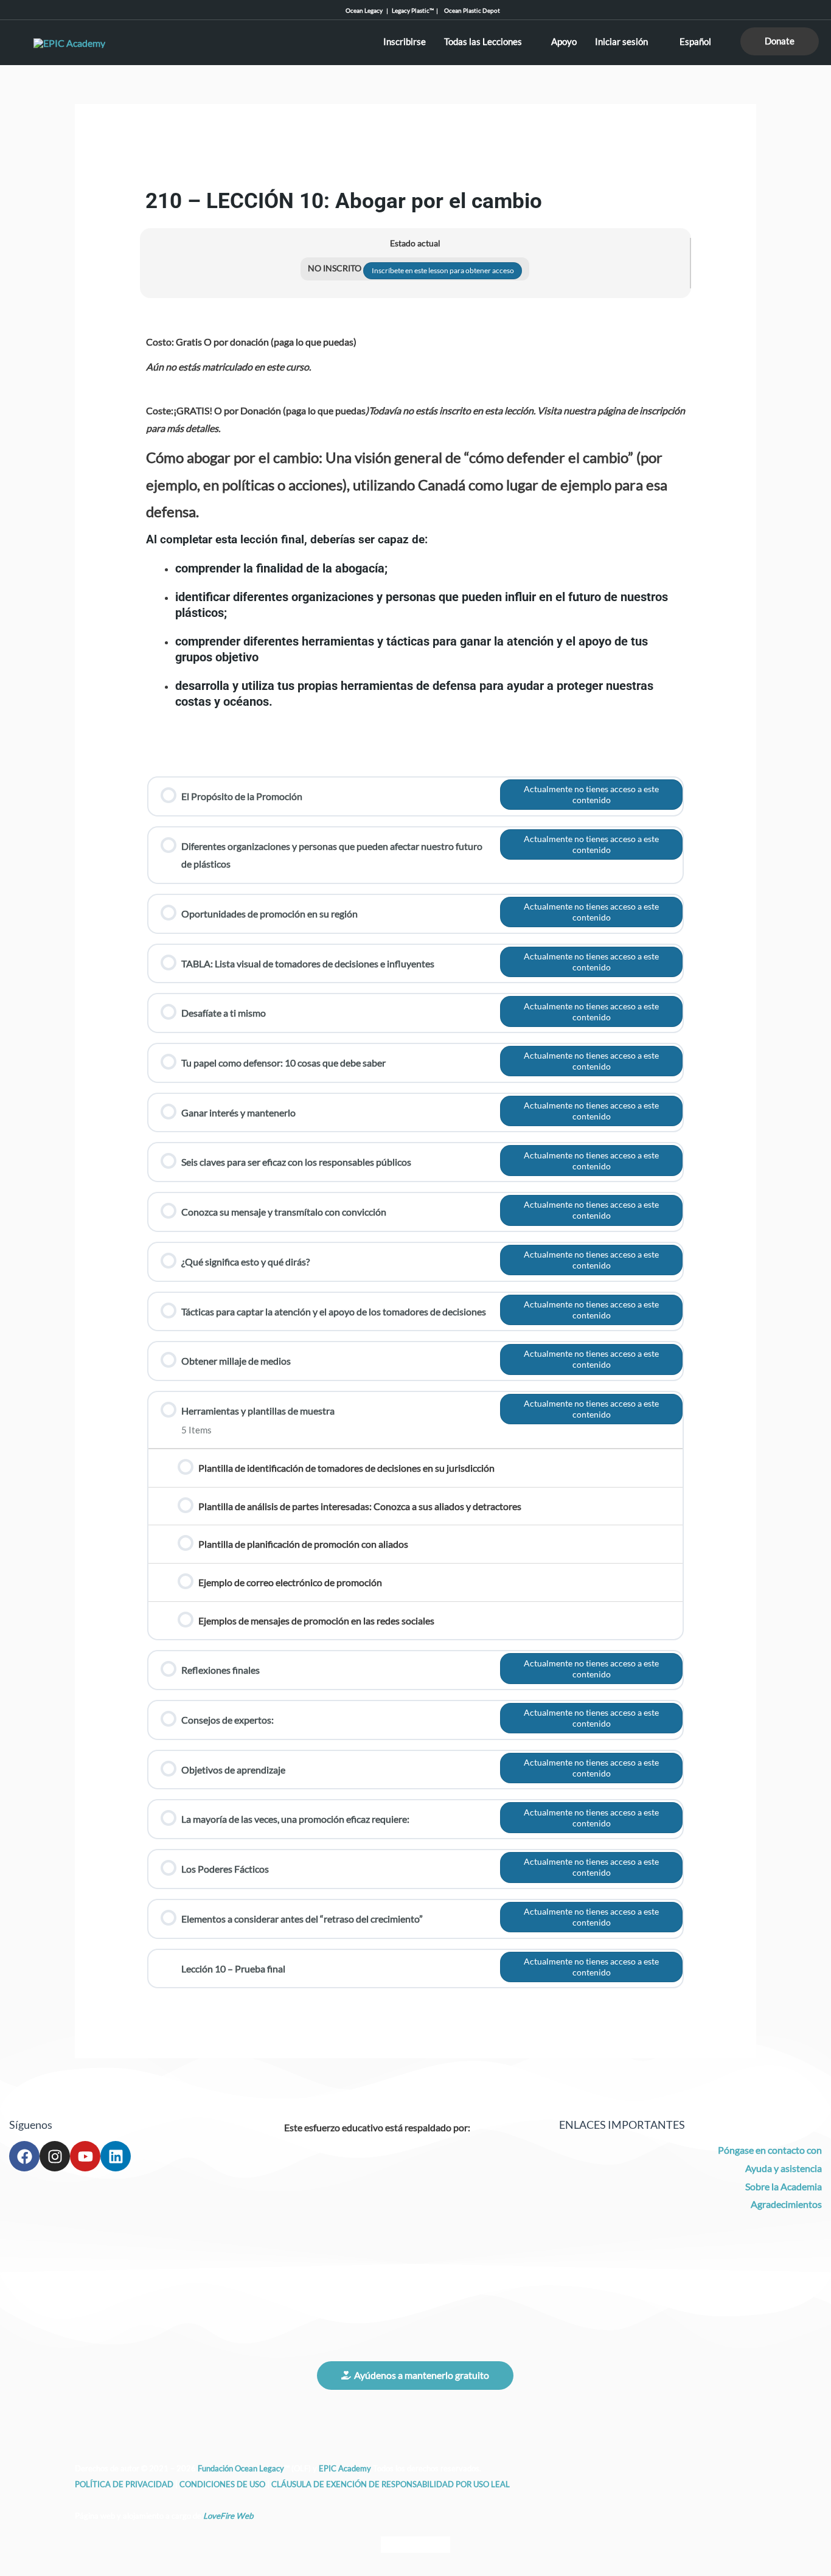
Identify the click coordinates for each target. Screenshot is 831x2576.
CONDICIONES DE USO (222, 2484)
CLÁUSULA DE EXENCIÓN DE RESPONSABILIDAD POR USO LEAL (391, 2484)
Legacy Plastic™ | (416, 10)
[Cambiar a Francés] (415, 2545)
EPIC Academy (345, 2468)
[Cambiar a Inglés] (392, 2545)
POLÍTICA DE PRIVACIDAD (125, 2484)
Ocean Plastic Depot (470, 10)
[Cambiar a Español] (439, 2545)
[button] (780, 41)
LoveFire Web (228, 2516)
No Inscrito (336, 268)
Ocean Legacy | (369, 10)
